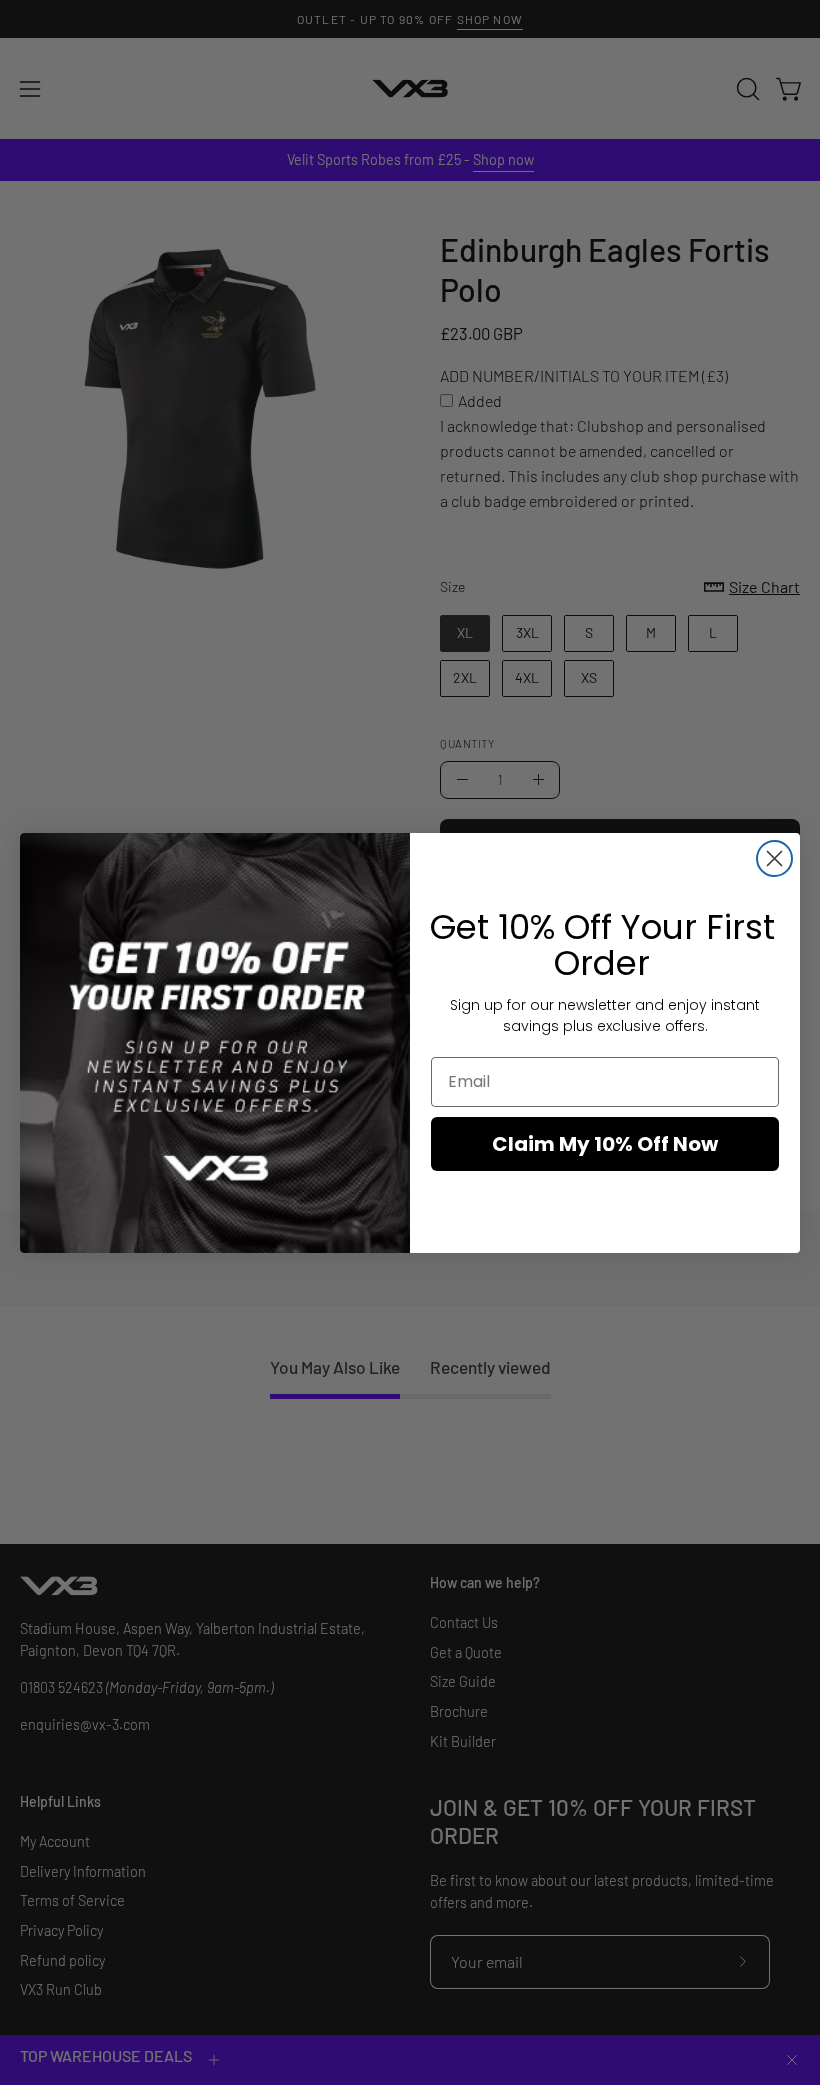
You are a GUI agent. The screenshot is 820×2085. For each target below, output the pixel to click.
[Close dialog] (774, 858)
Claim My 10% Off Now (605, 1144)
